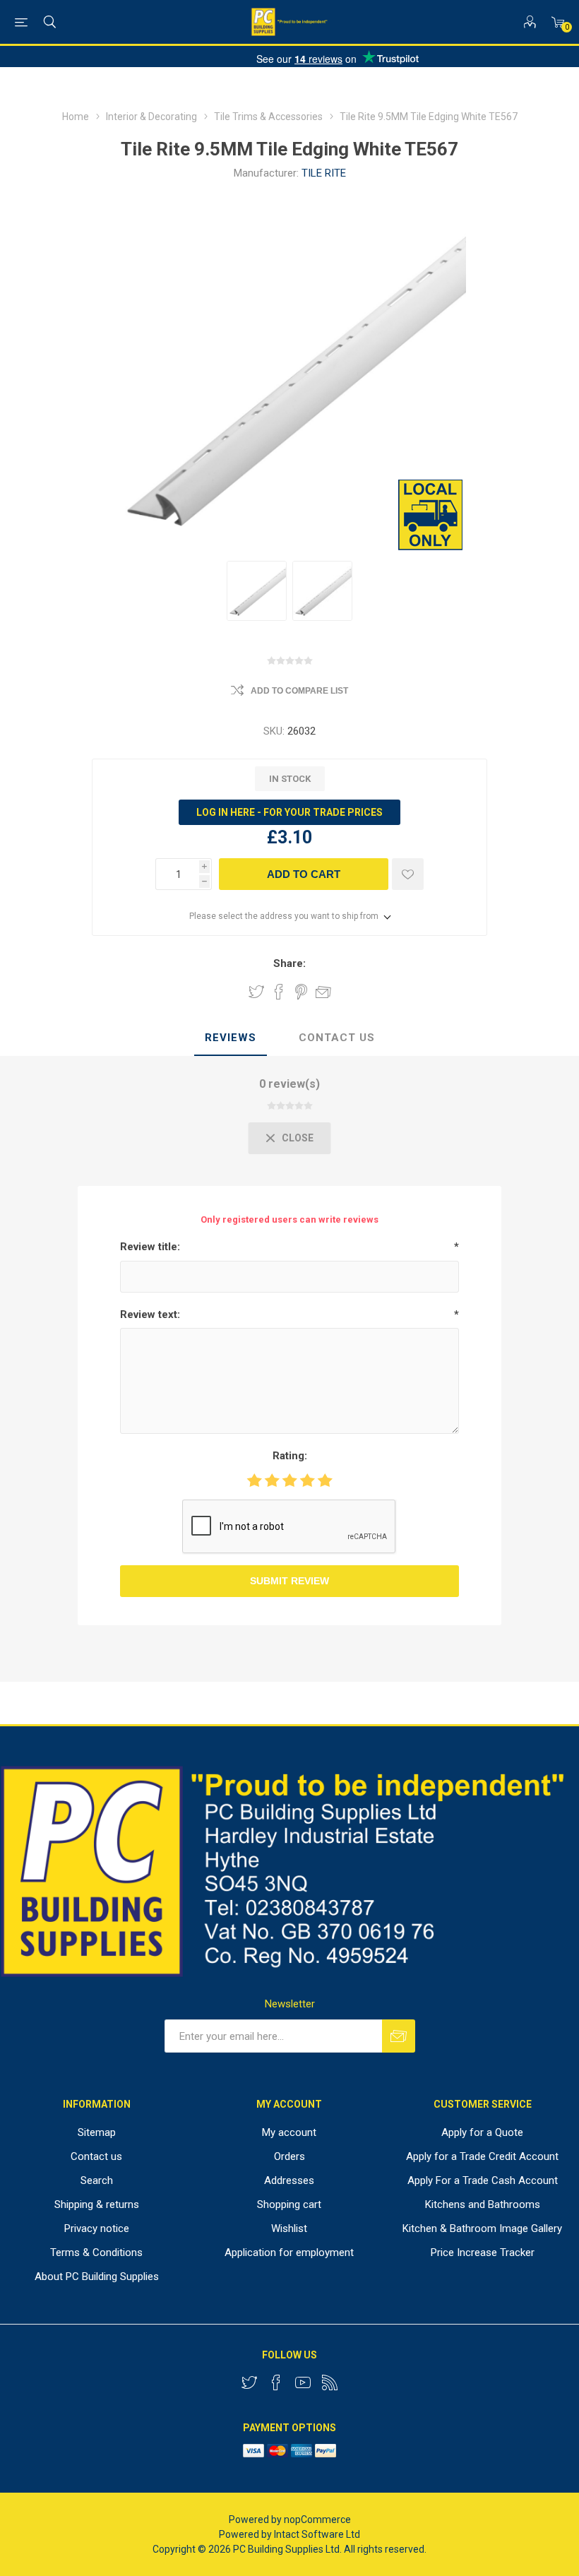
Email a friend (323, 992)
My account (289, 2132)
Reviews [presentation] (231, 1038)
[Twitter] (249, 2382)
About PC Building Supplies (97, 2277)
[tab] (231, 1038)
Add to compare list (299, 691)
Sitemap (97, 2132)
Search (97, 2180)
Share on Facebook (279, 992)
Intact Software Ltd (317, 2534)
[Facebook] (276, 2382)
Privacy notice (97, 2228)
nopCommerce (317, 2519)
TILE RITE (324, 173)
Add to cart (304, 874)
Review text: (150, 1314)
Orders (289, 2156)
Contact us (96, 2156)
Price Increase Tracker (483, 2252)
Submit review (289, 1581)
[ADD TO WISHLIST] (408, 874)
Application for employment (289, 2252)
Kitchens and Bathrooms (483, 2204)
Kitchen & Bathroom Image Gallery (482, 2228)
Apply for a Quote (482, 2132)
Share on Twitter (256, 992)
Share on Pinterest (301, 992)
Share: (289, 963)
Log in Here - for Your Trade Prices (289, 812)
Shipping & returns (97, 2204)
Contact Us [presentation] (337, 1038)
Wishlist (289, 2228)
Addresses (289, 2180)
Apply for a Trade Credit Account (482, 2156)
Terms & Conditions (96, 2252)
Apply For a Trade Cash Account (483, 2180)
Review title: (150, 1247)
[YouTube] (303, 2382)
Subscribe (399, 2036)
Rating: (290, 1456)
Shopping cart (289, 2204)
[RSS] (330, 2382)
